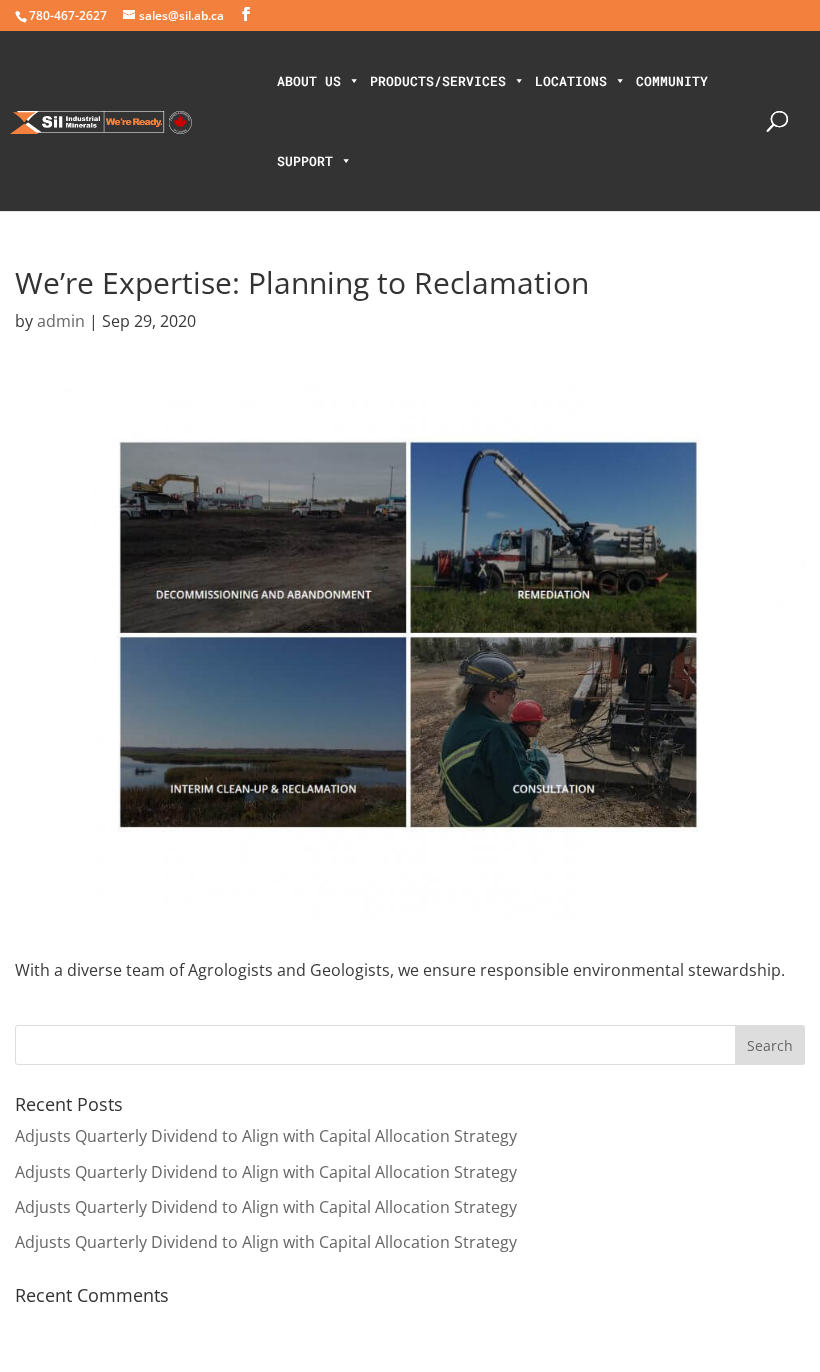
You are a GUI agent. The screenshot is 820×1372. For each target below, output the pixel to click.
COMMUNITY (672, 81)
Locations (571, 81)
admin (61, 321)
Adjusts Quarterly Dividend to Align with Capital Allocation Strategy (266, 1136)
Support (305, 161)
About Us (309, 81)
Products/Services (438, 81)
